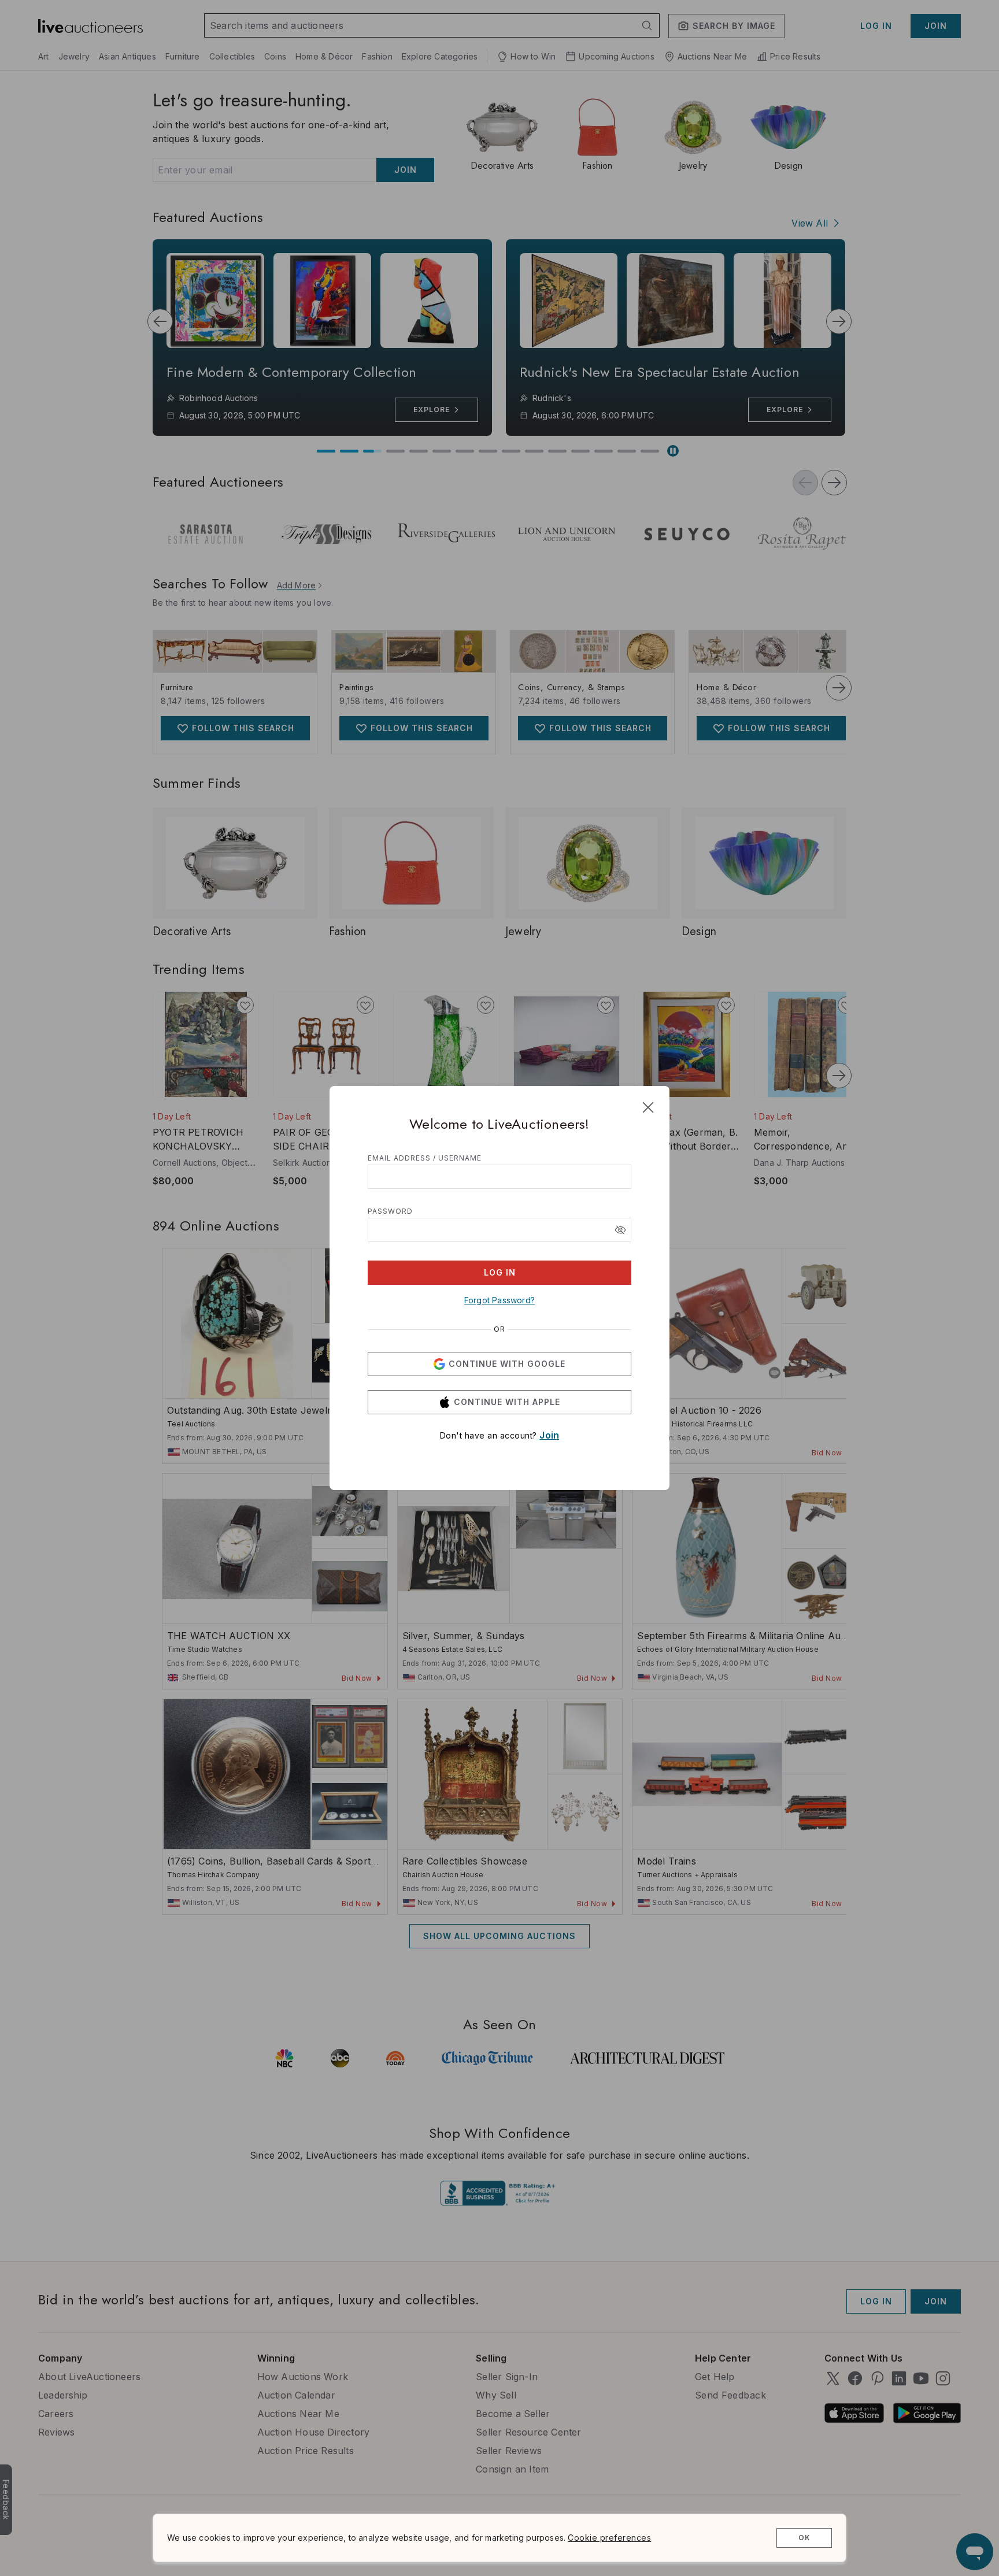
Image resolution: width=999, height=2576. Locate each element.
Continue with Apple (507, 1402)
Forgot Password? (499, 1300)
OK (804, 2538)
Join (549, 1435)
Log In (500, 1272)
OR (499, 1329)
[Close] (648, 1107)
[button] (620, 1230)
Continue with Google (507, 1364)
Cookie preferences (609, 2538)
